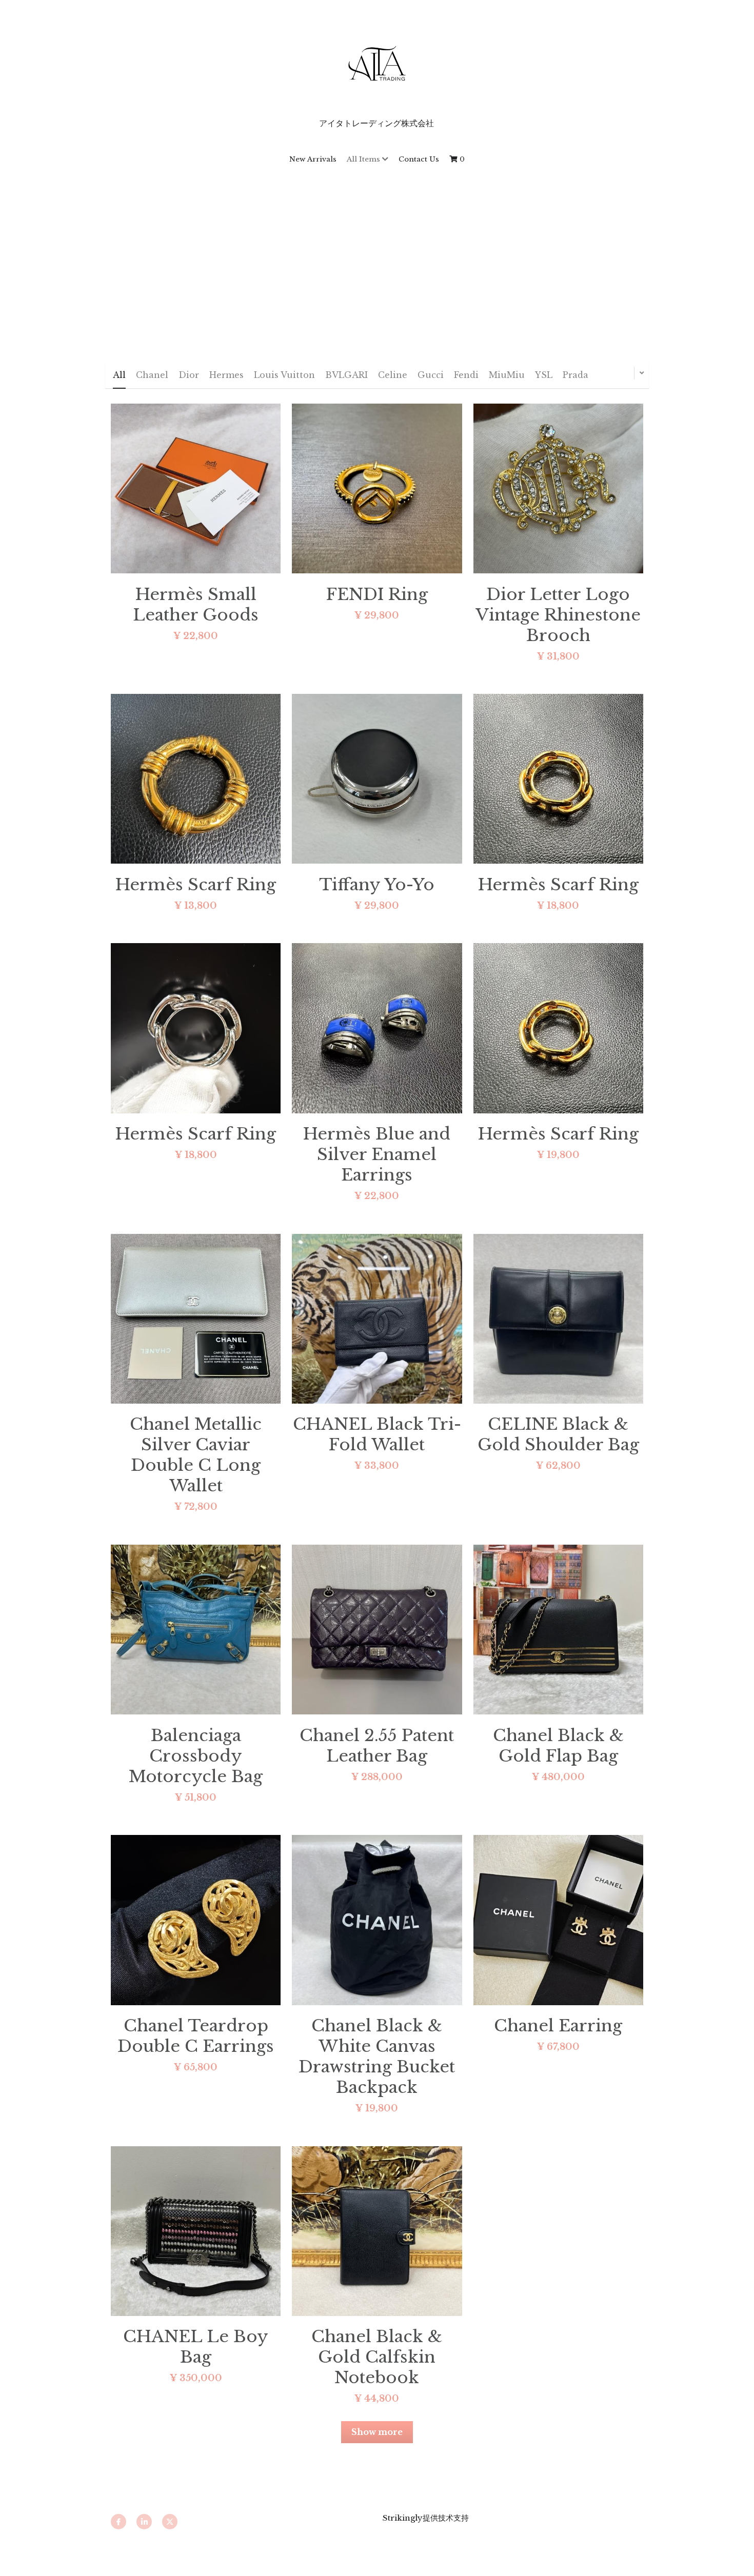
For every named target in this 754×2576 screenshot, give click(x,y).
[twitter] (170, 2522)
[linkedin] (144, 2522)
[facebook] (118, 2522)
